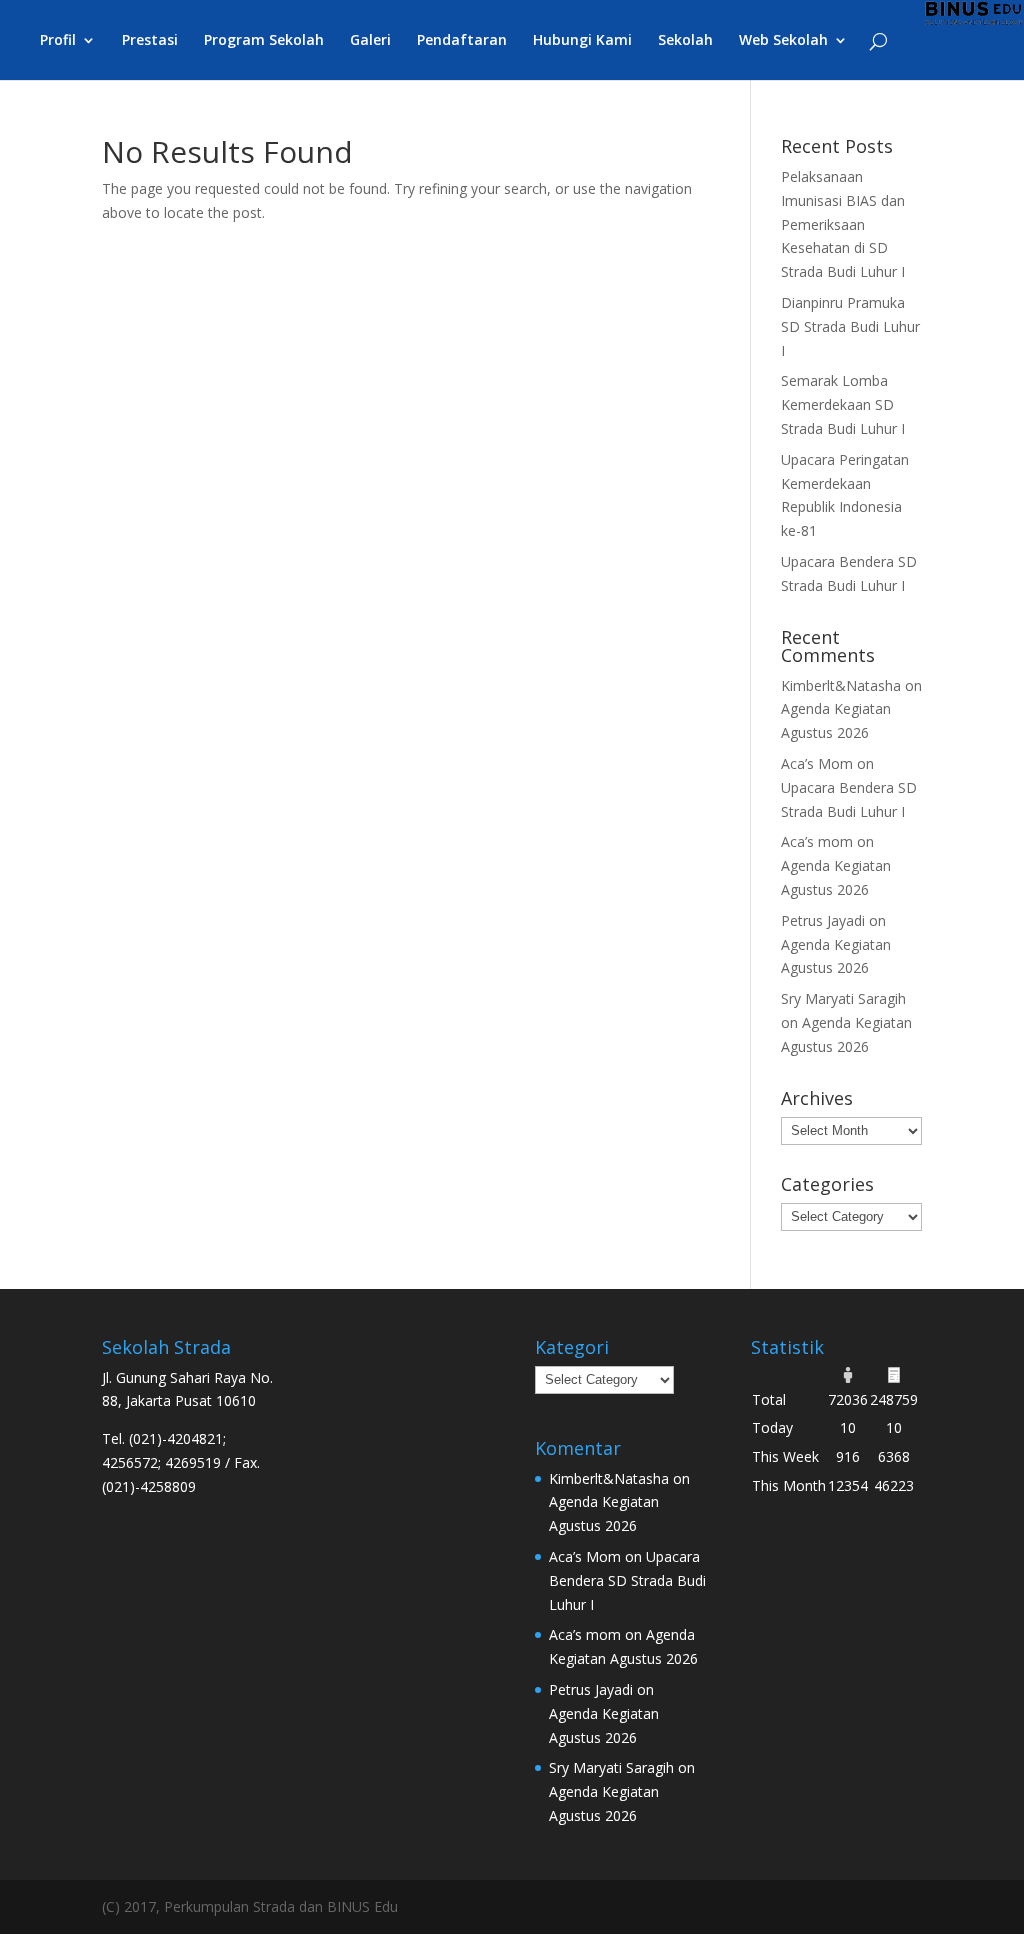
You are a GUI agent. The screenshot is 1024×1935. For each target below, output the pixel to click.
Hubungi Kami (582, 41)
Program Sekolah (264, 41)
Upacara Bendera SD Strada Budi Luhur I (627, 1580)
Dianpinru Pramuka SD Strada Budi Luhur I (850, 326)
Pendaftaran (462, 41)
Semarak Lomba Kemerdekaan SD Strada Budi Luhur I (843, 404)
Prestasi (150, 41)
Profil (58, 41)
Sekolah (685, 41)
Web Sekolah (783, 41)
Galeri (370, 41)
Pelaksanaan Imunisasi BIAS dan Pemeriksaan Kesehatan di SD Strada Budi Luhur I (843, 224)
